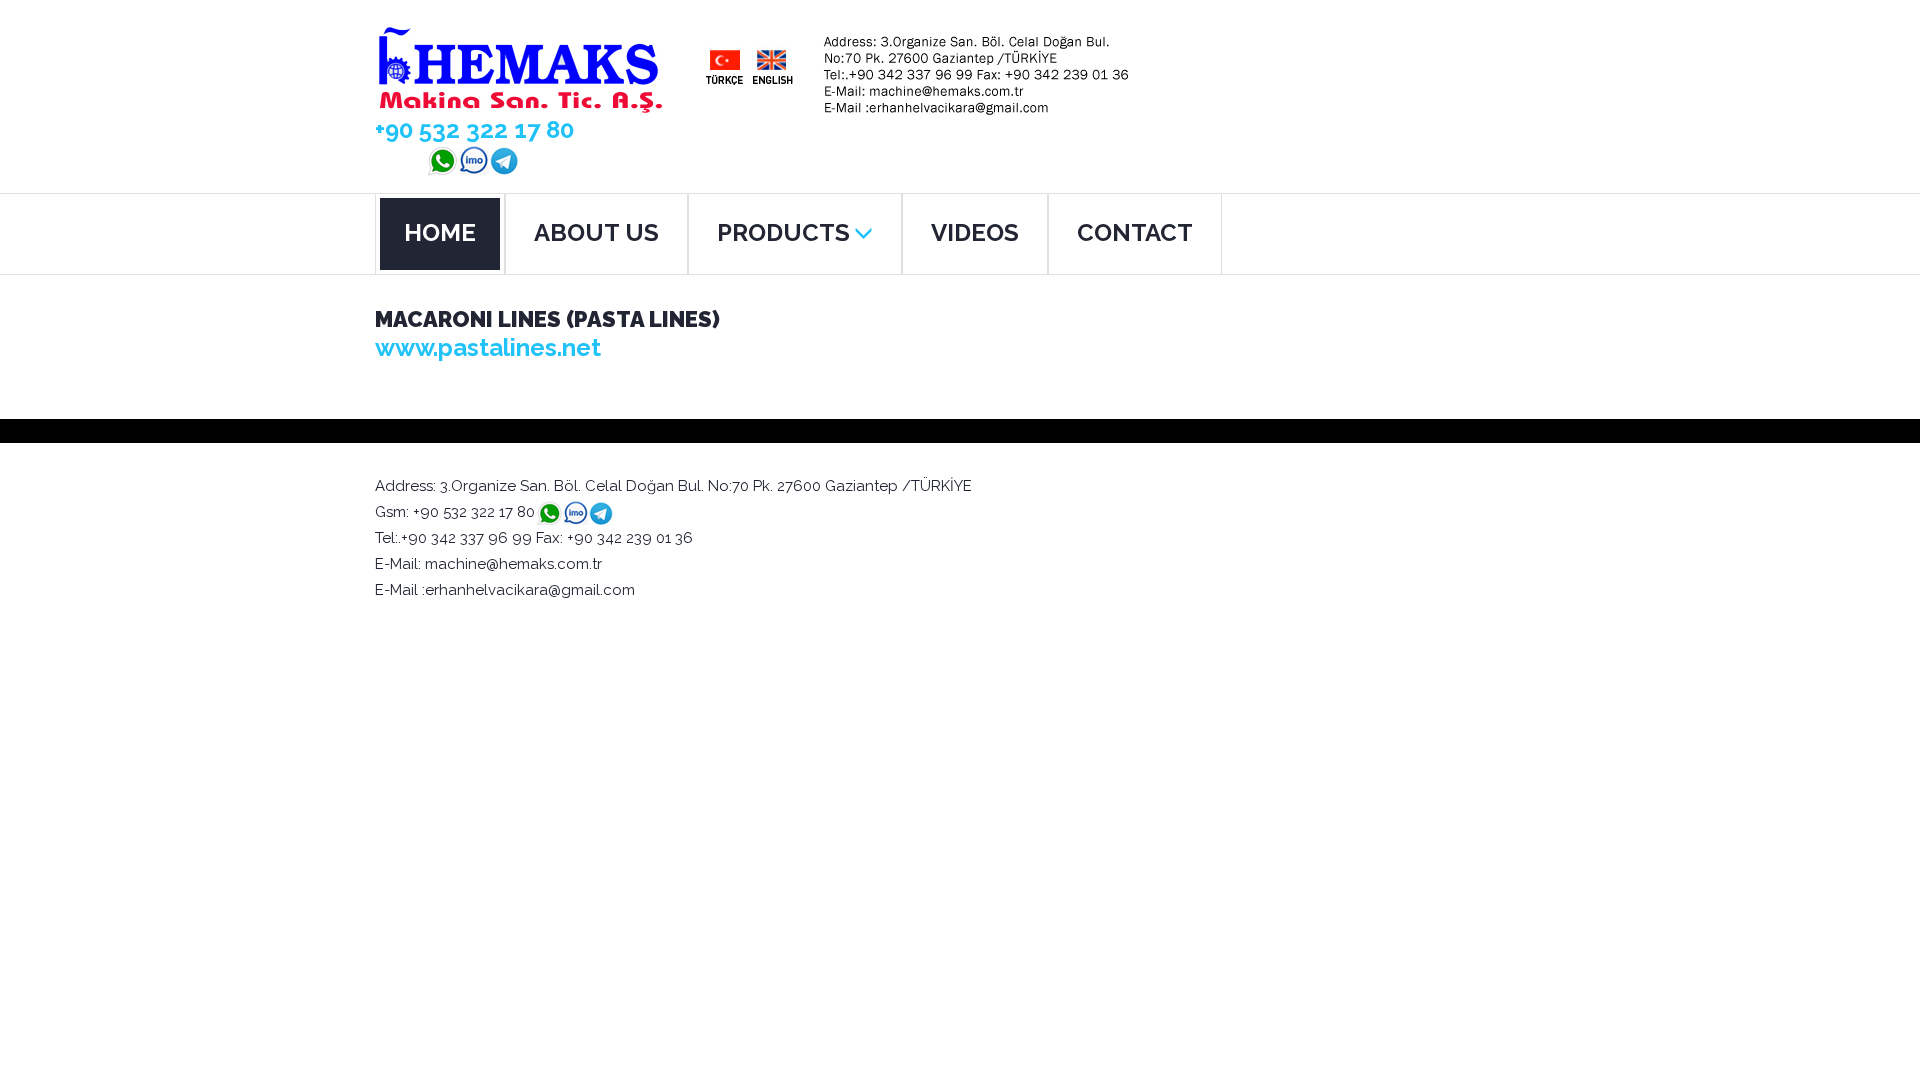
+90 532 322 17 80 (474, 129)
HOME (440, 232)
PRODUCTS (783, 232)
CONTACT (1135, 232)
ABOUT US (596, 232)
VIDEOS (975, 232)
